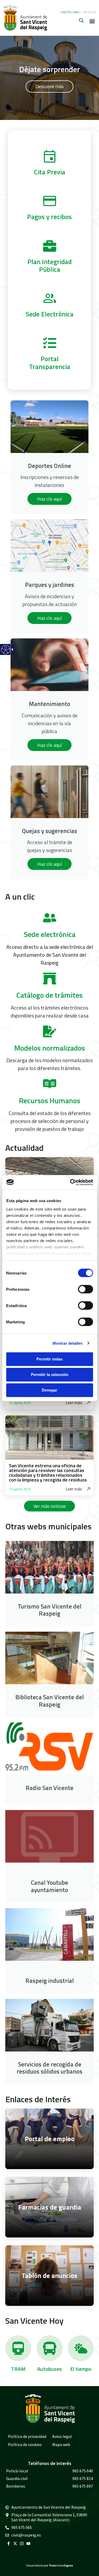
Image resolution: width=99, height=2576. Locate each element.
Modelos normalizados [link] (50, 1048)
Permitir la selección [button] (50, 1375)
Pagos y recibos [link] (49, 217)
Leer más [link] (74, 1403)
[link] (5, 653)
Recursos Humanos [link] (50, 1100)
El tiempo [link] (81, 2369)
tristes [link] (61, 2565)
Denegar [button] (49, 1390)
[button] (92, 21)
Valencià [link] (89, 12)
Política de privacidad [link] (27, 2436)
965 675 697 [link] (83, 2486)
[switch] (85, 1289)
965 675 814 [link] (83, 2478)
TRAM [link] (18, 2369)
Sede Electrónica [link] (49, 314)
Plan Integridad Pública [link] (49, 266)
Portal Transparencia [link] (50, 363)
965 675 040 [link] (83, 2471)
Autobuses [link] (49, 2369)
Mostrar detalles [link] (68, 1343)
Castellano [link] (70, 12)
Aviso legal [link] (62, 2436)
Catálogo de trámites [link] (49, 995)
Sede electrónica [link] (50, 934)
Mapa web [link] (61, 2444)
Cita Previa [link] (50, 172)
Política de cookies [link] (25, 2444)
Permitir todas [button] (49, 1359)
